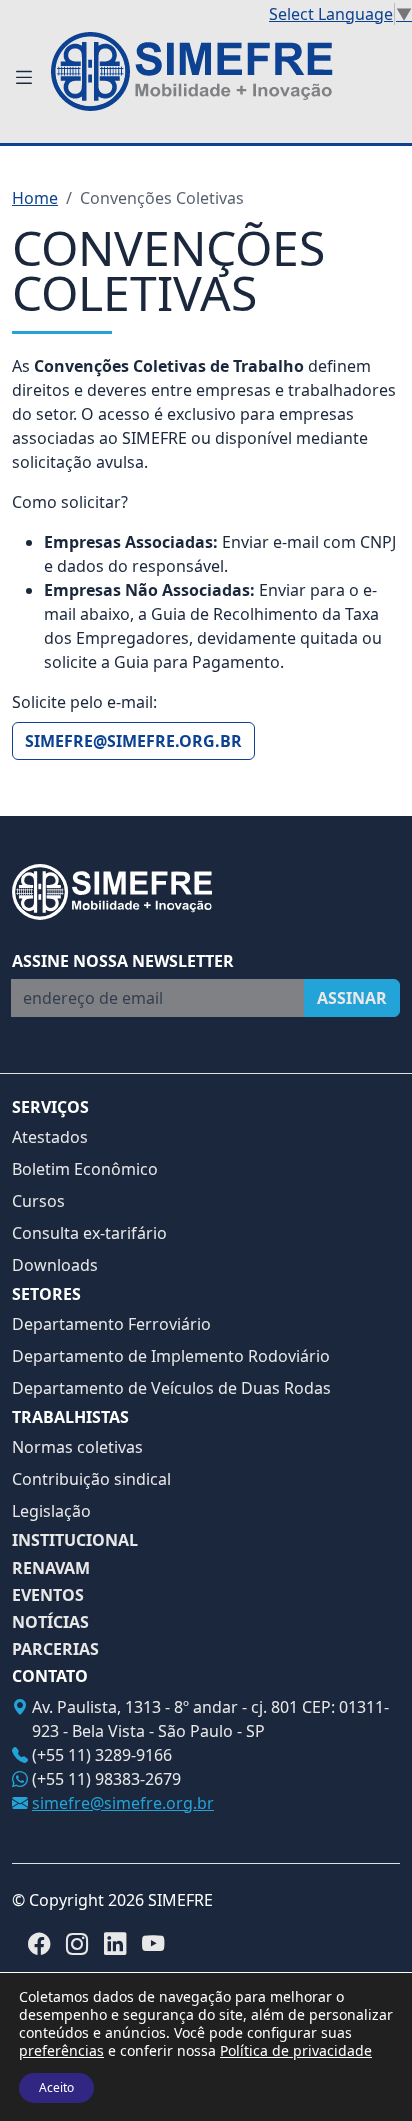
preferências (61, 2051)
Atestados (50, 1137)
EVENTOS (48, 1595)
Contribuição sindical (91, 1479)
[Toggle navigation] (23, 77)
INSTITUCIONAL (75, 1540)
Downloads (55, 1265)
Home (35, 198)
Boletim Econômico (85, 1169)
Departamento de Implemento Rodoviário (171, 1356)
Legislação (51, 1511)
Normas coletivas (77, 1447)
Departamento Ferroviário (111, 1324)
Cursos (38, 1201)
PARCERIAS (55, 1649)
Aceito (56, 2087)
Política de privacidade (296, 2050)
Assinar (352, 998)
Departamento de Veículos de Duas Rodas (171, 1388)
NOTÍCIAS (50, 1622)
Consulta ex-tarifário (89, 1233)
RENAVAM (51, 1568)
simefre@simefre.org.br (133, 741)
